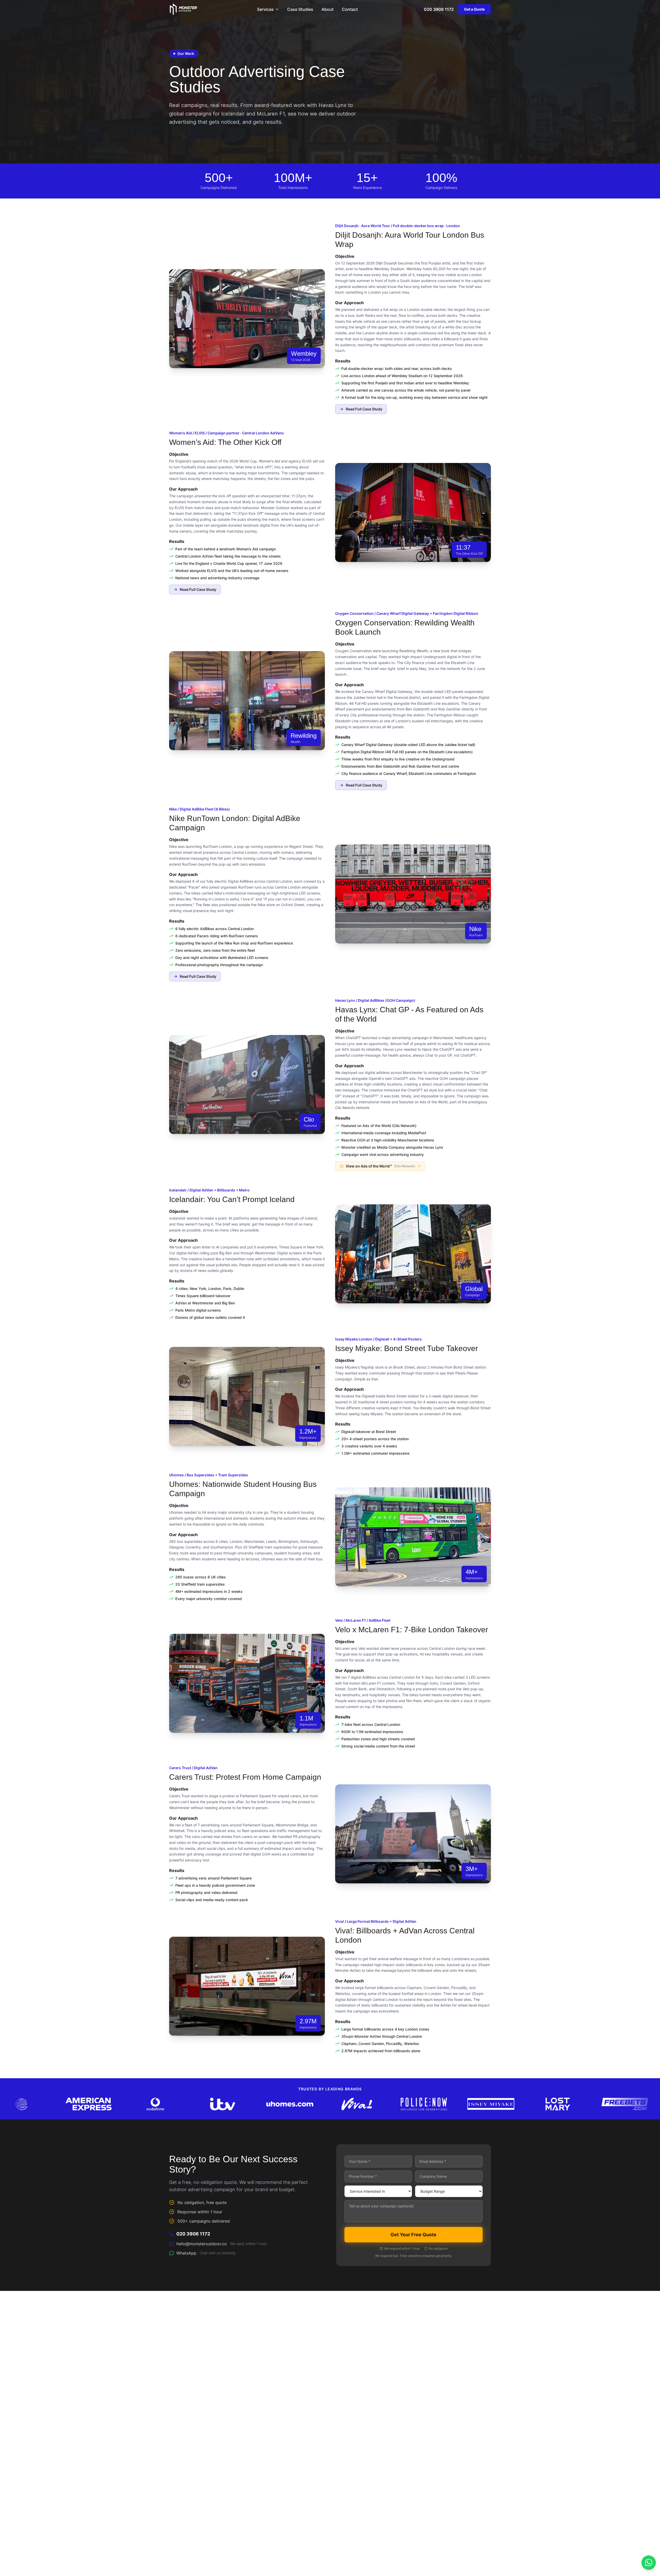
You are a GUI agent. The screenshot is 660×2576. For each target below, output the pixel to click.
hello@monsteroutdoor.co (222, 2244)
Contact (350, 9)
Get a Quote (474, 9)
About (328, 9)
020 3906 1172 (439, 9)
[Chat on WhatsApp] (649, 2563)
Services (265, 9)
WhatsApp (206, 2253)
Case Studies (300, 9)
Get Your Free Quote (414, 2235)
